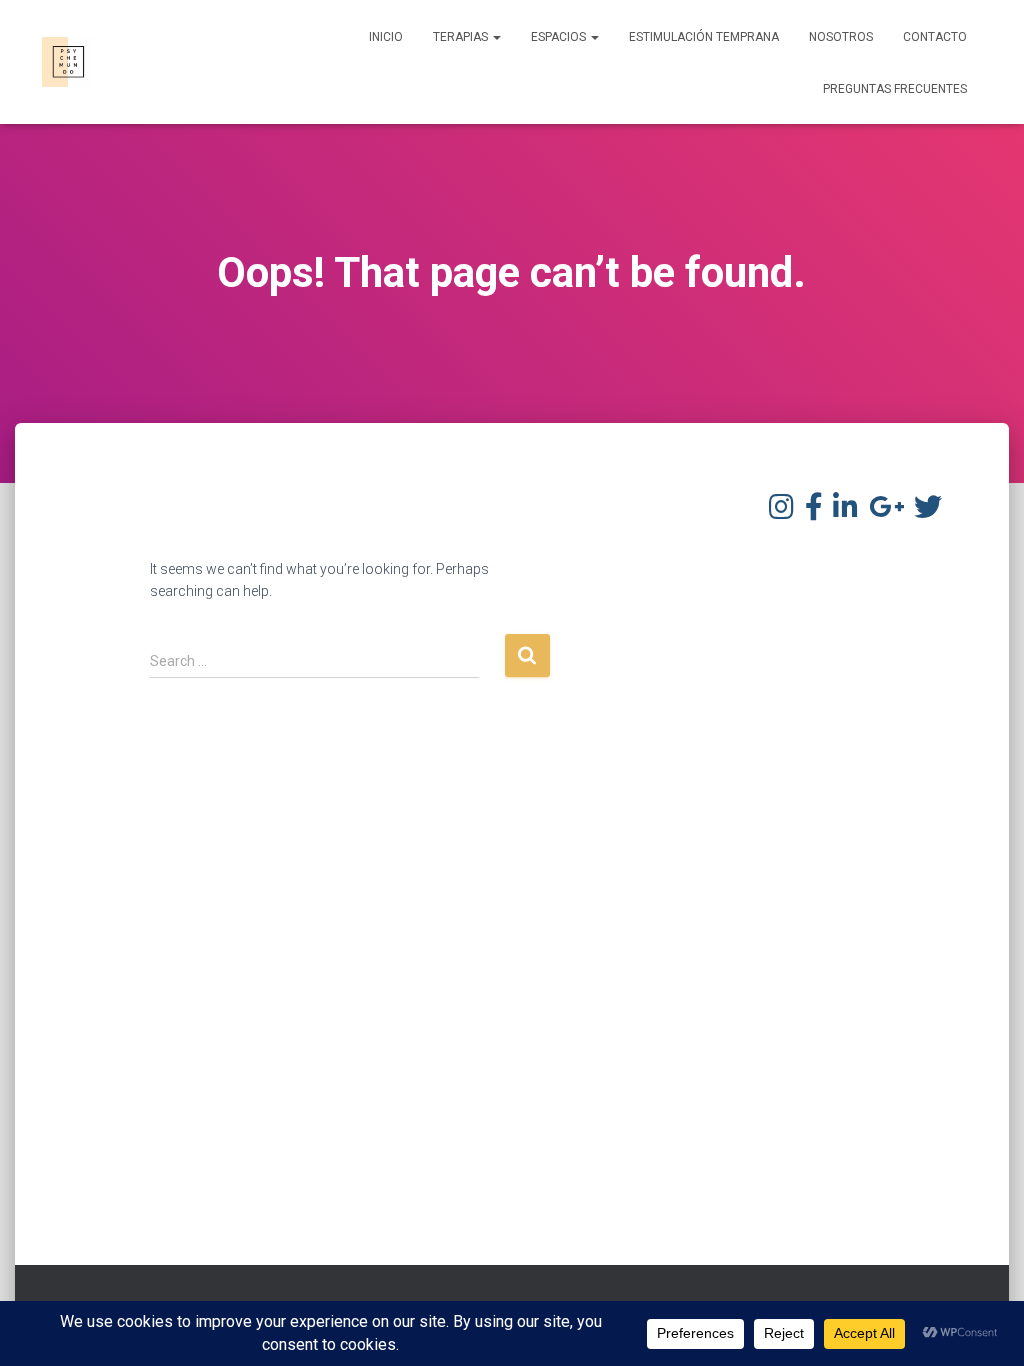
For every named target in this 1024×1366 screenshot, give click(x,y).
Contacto (935, 37)
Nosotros (841, 37)
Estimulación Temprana (704, 37)
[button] (496, 37)
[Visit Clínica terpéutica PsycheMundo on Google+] (886, 512)
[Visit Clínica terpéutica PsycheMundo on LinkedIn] (845, 512)
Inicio (386, 37)
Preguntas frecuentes (895, 89)
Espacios (560, 37)
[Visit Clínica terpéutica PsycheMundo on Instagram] (781, 512)
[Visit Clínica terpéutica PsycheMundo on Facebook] (814, 512)
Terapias (462, 37)
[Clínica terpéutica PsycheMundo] (67, 62)
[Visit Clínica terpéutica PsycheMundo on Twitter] (928, 512)
